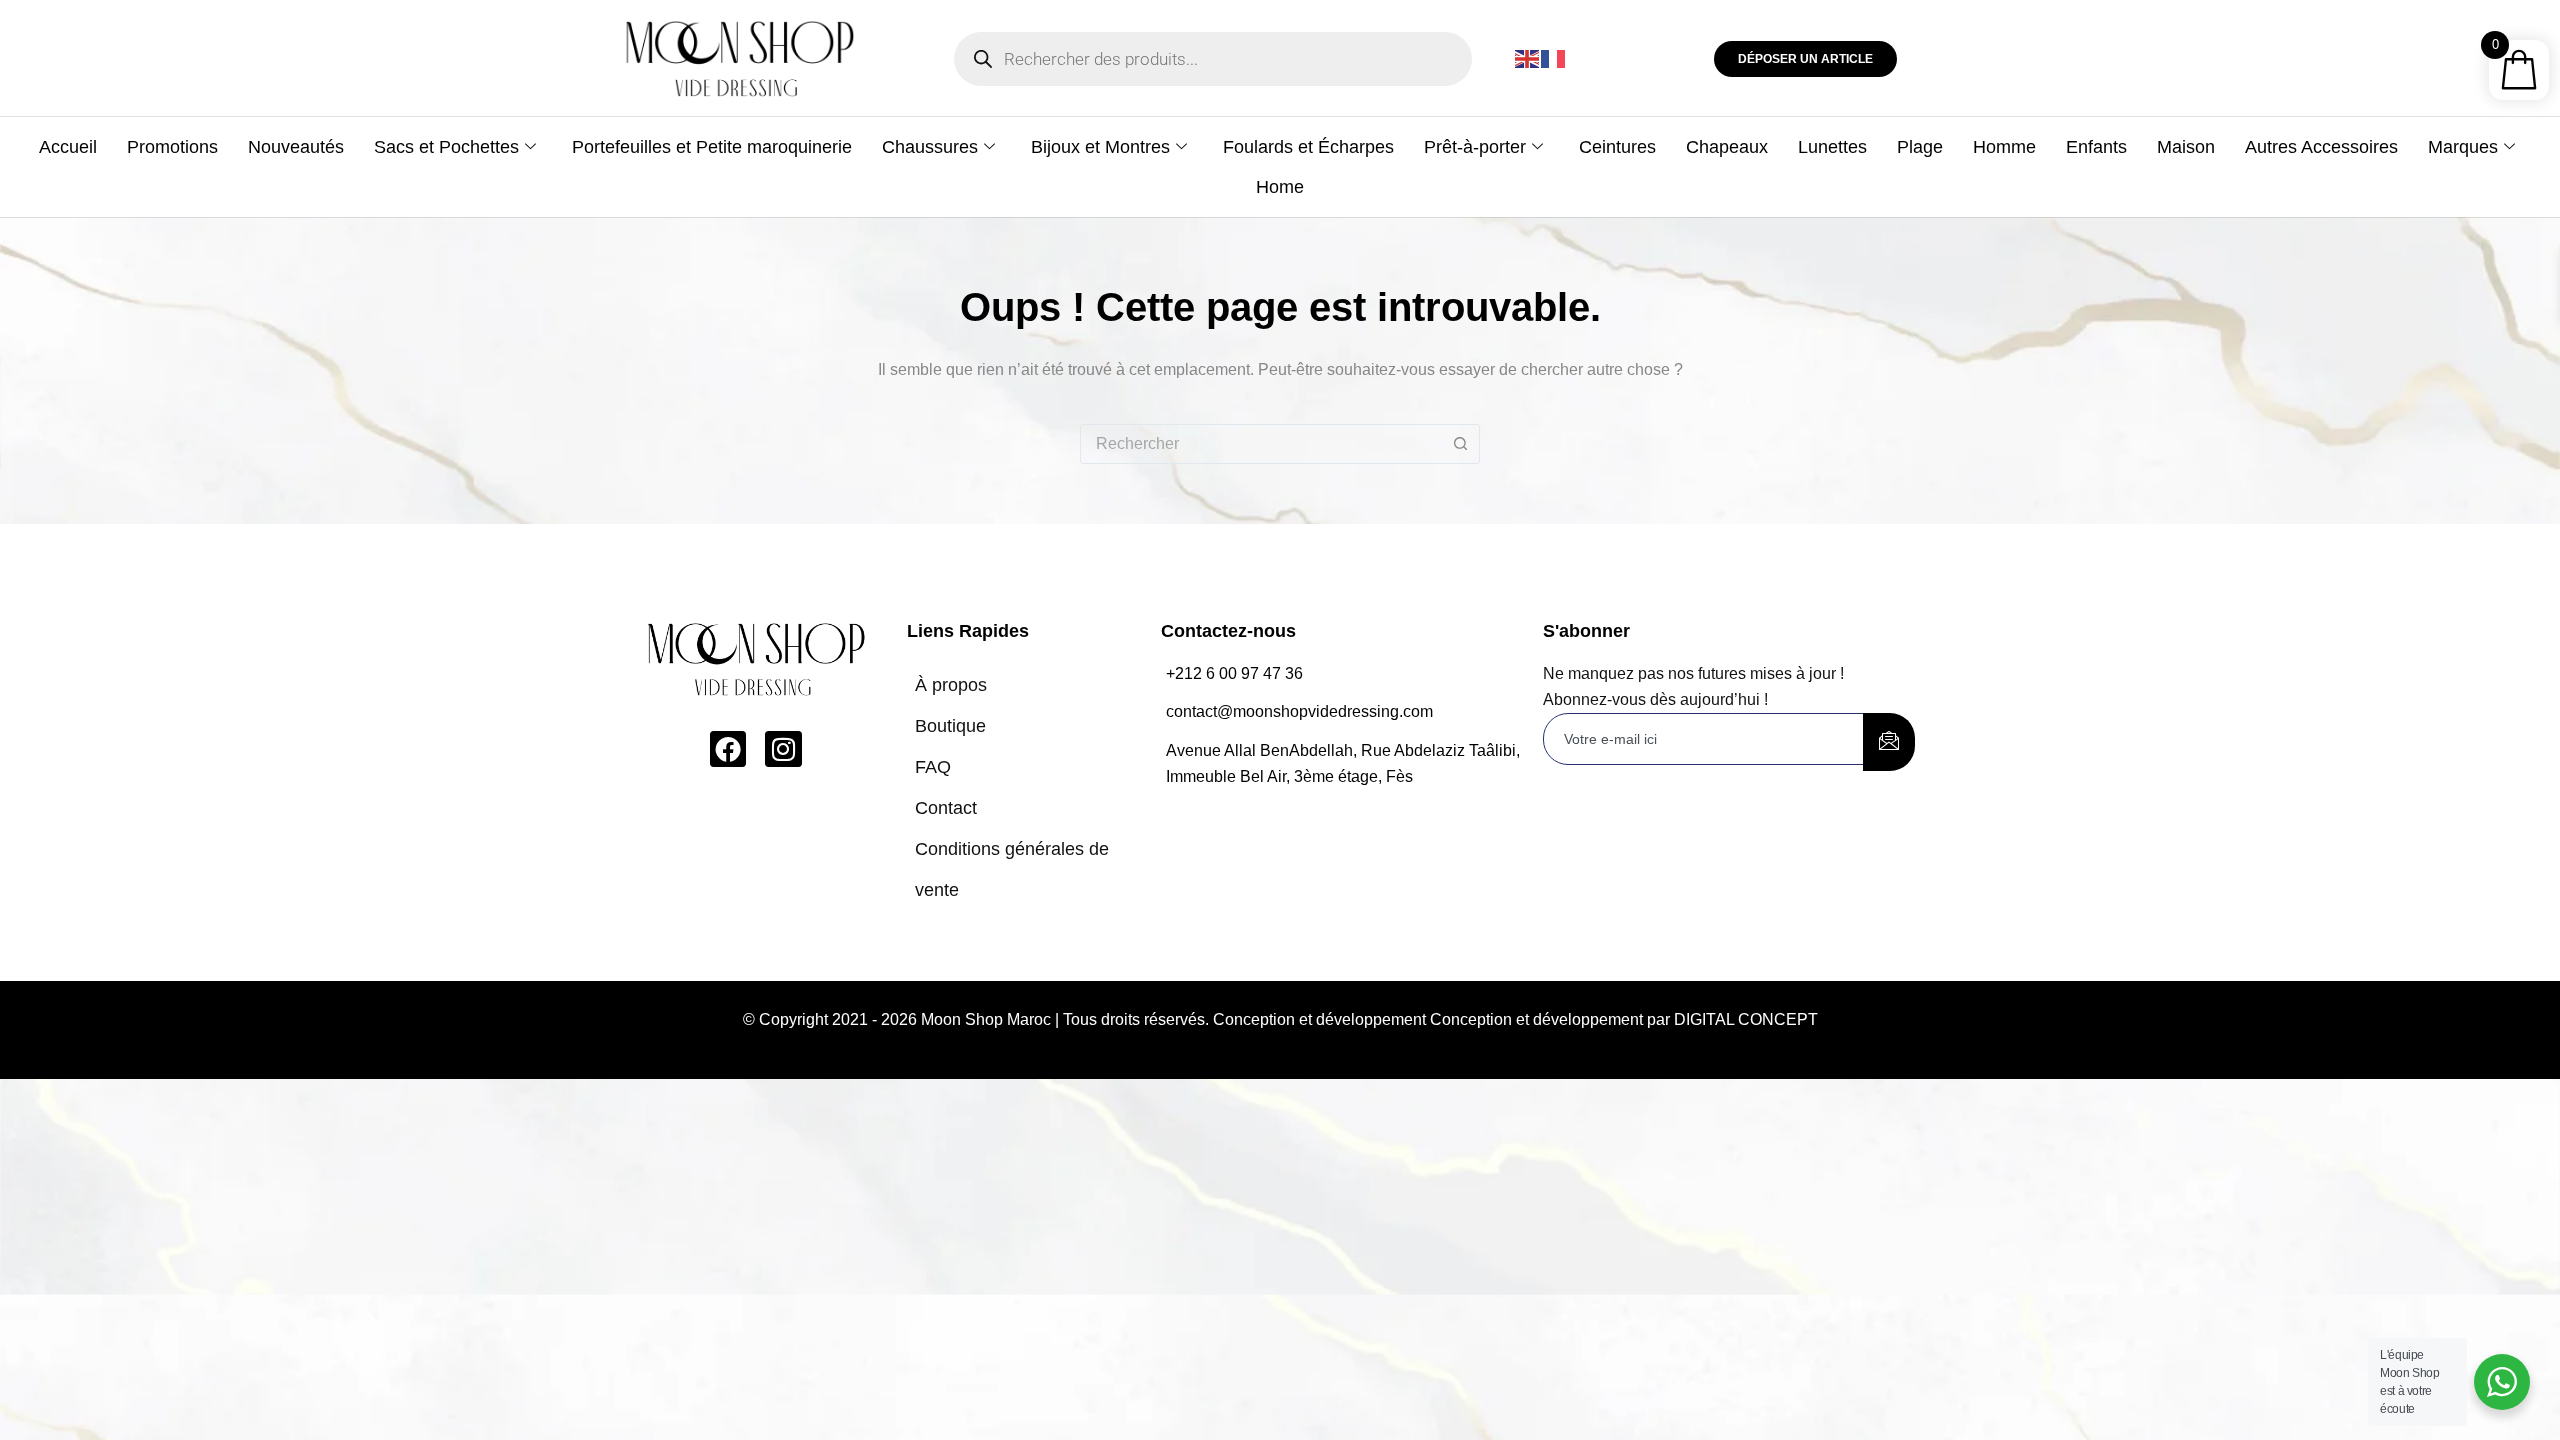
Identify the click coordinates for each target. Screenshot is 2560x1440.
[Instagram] (783, 749)
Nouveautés (296, 147)
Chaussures (930, 147)
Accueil (68, 147)
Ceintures (1617, 147)
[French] (1554, 58)
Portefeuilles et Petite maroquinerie (712, 147)
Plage (1920, 147)
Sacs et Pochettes (446, 147)
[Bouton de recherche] (1460, 444)
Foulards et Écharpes (1308, 147)
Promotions (172, 147)
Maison (2186, 147)
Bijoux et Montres (1100, 147)
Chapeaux (1727, 147)
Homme (2004, 147)
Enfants (2096, 147)
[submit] (1889, 742)
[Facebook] (728, 749)
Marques (2463, 147)
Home (1280, 187)
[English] (1528, 58)
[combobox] (1261, 444)
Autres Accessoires (2321, 147)
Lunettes (1832, 147)
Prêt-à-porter (1475, 147)
